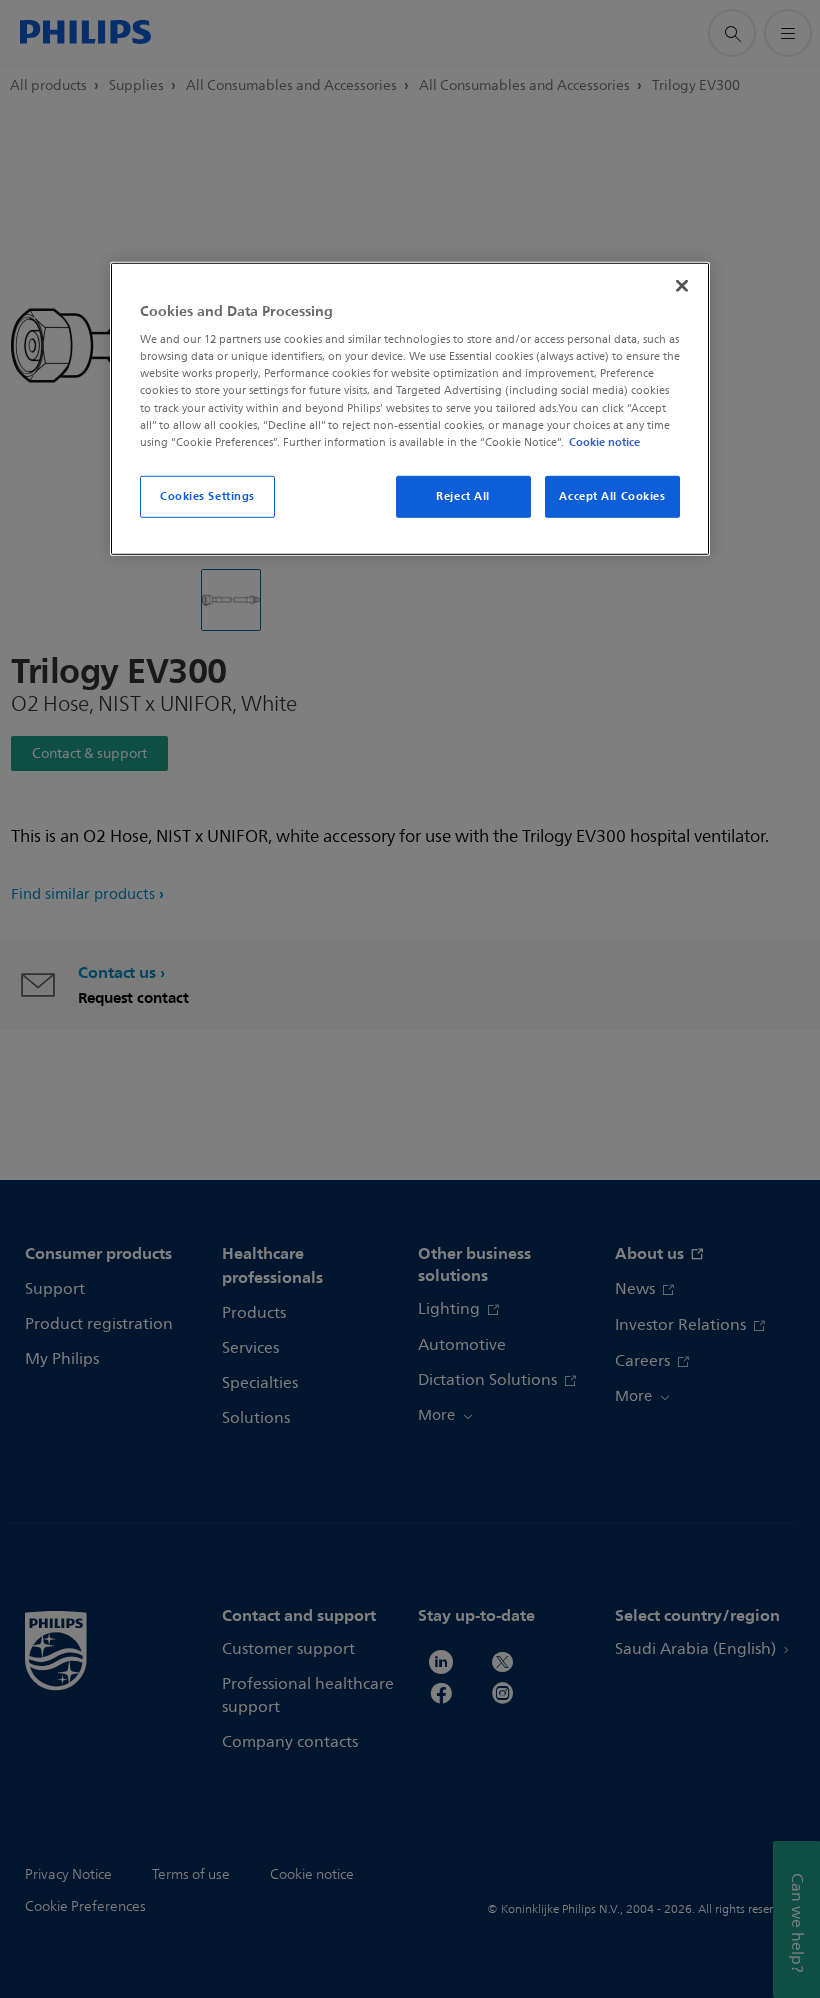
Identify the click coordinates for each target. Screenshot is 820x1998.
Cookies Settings (207, 496)
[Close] (682, 285)
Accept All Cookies (612, 496)
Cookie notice (604, 441)
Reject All (463, 496)
